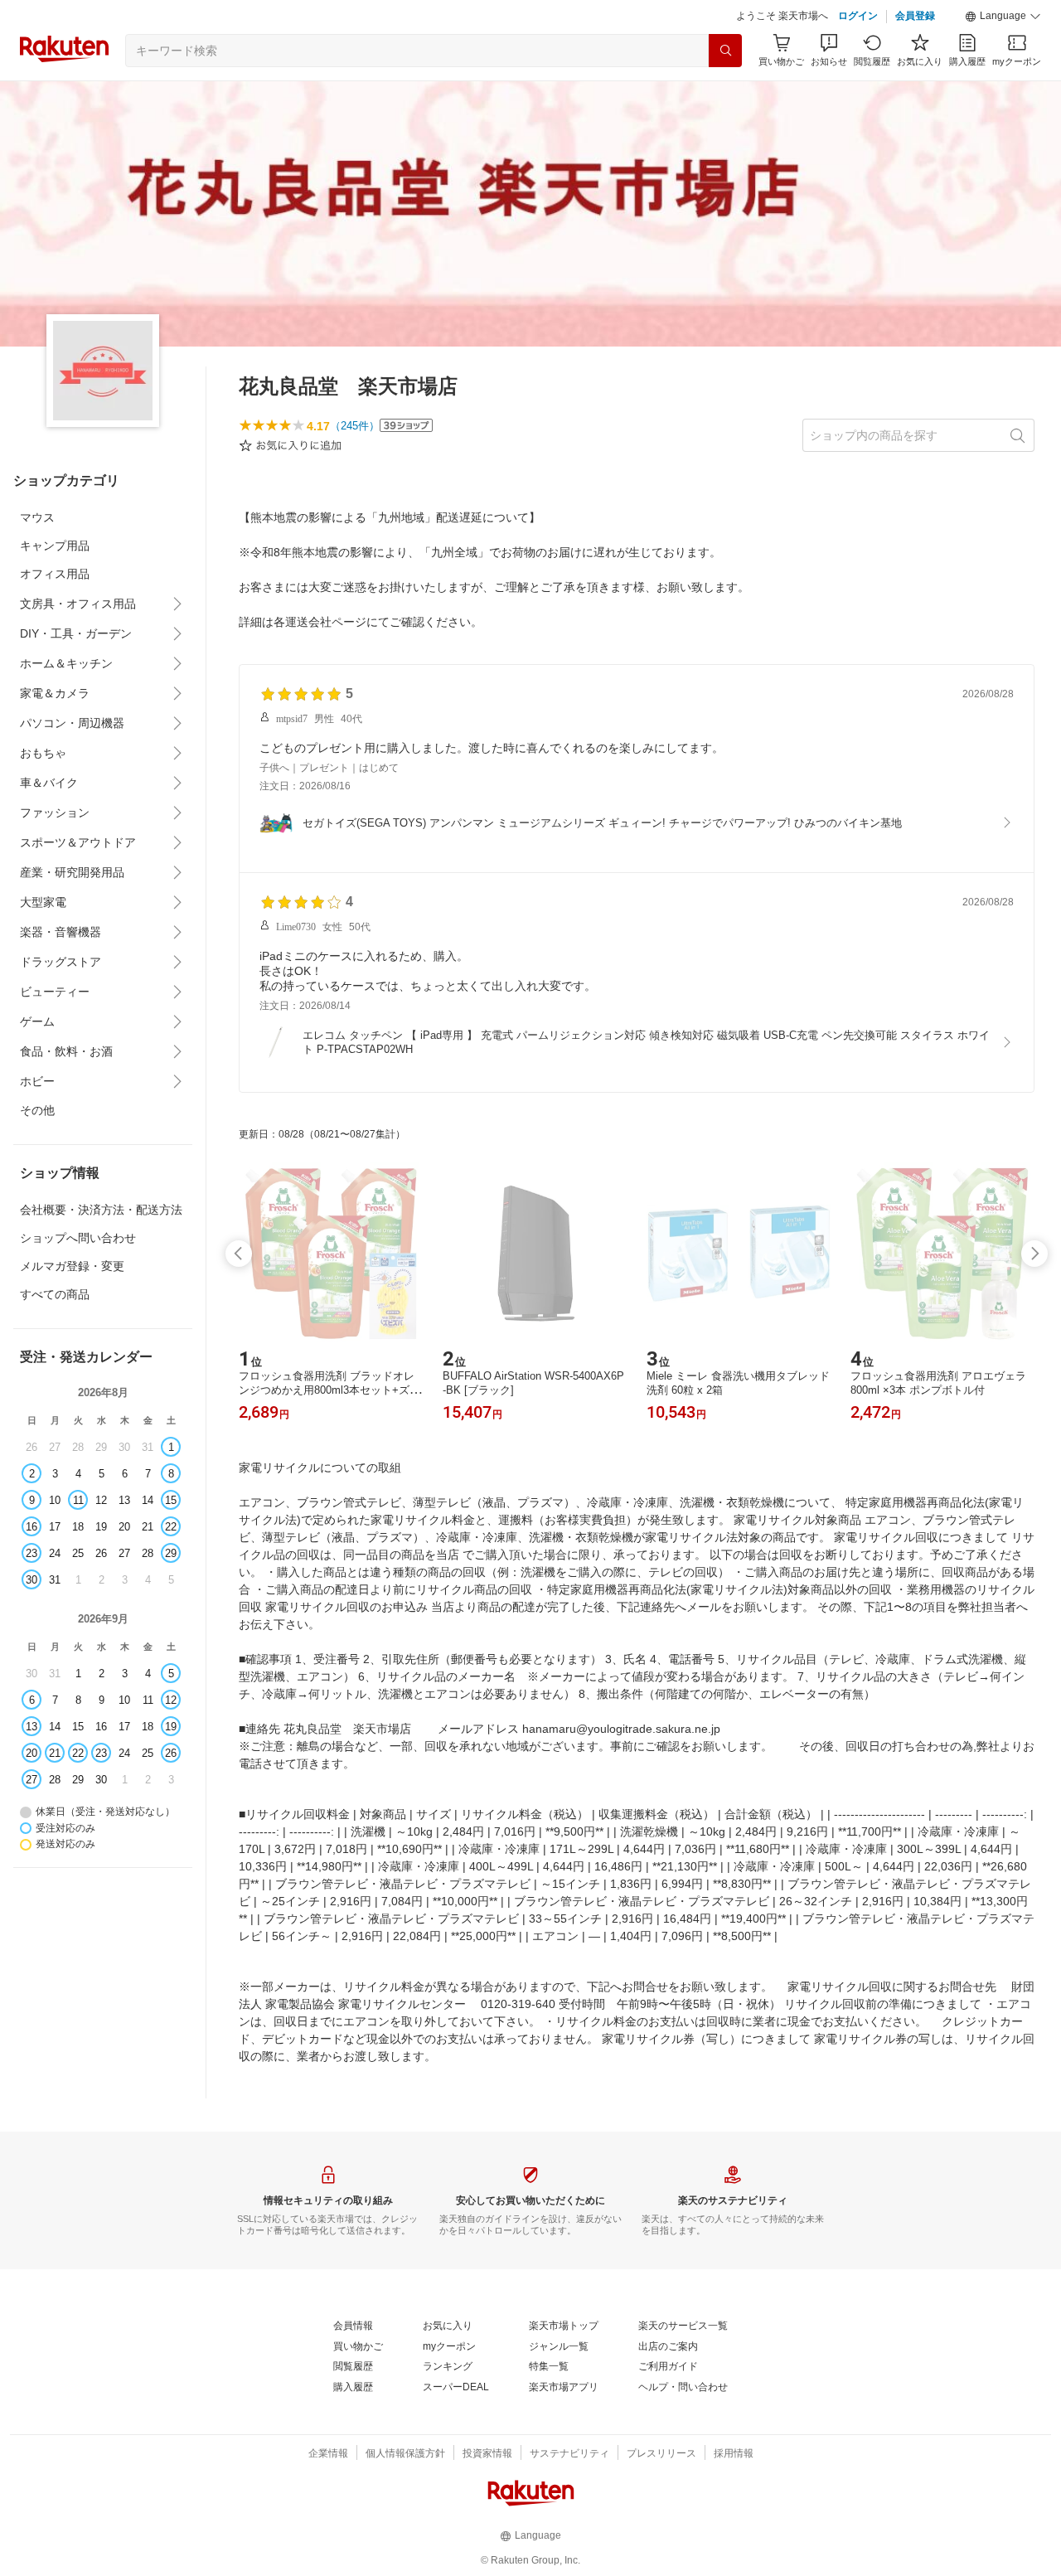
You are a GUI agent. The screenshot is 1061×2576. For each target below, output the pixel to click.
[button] (1003, 17)
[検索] (725, 51)
